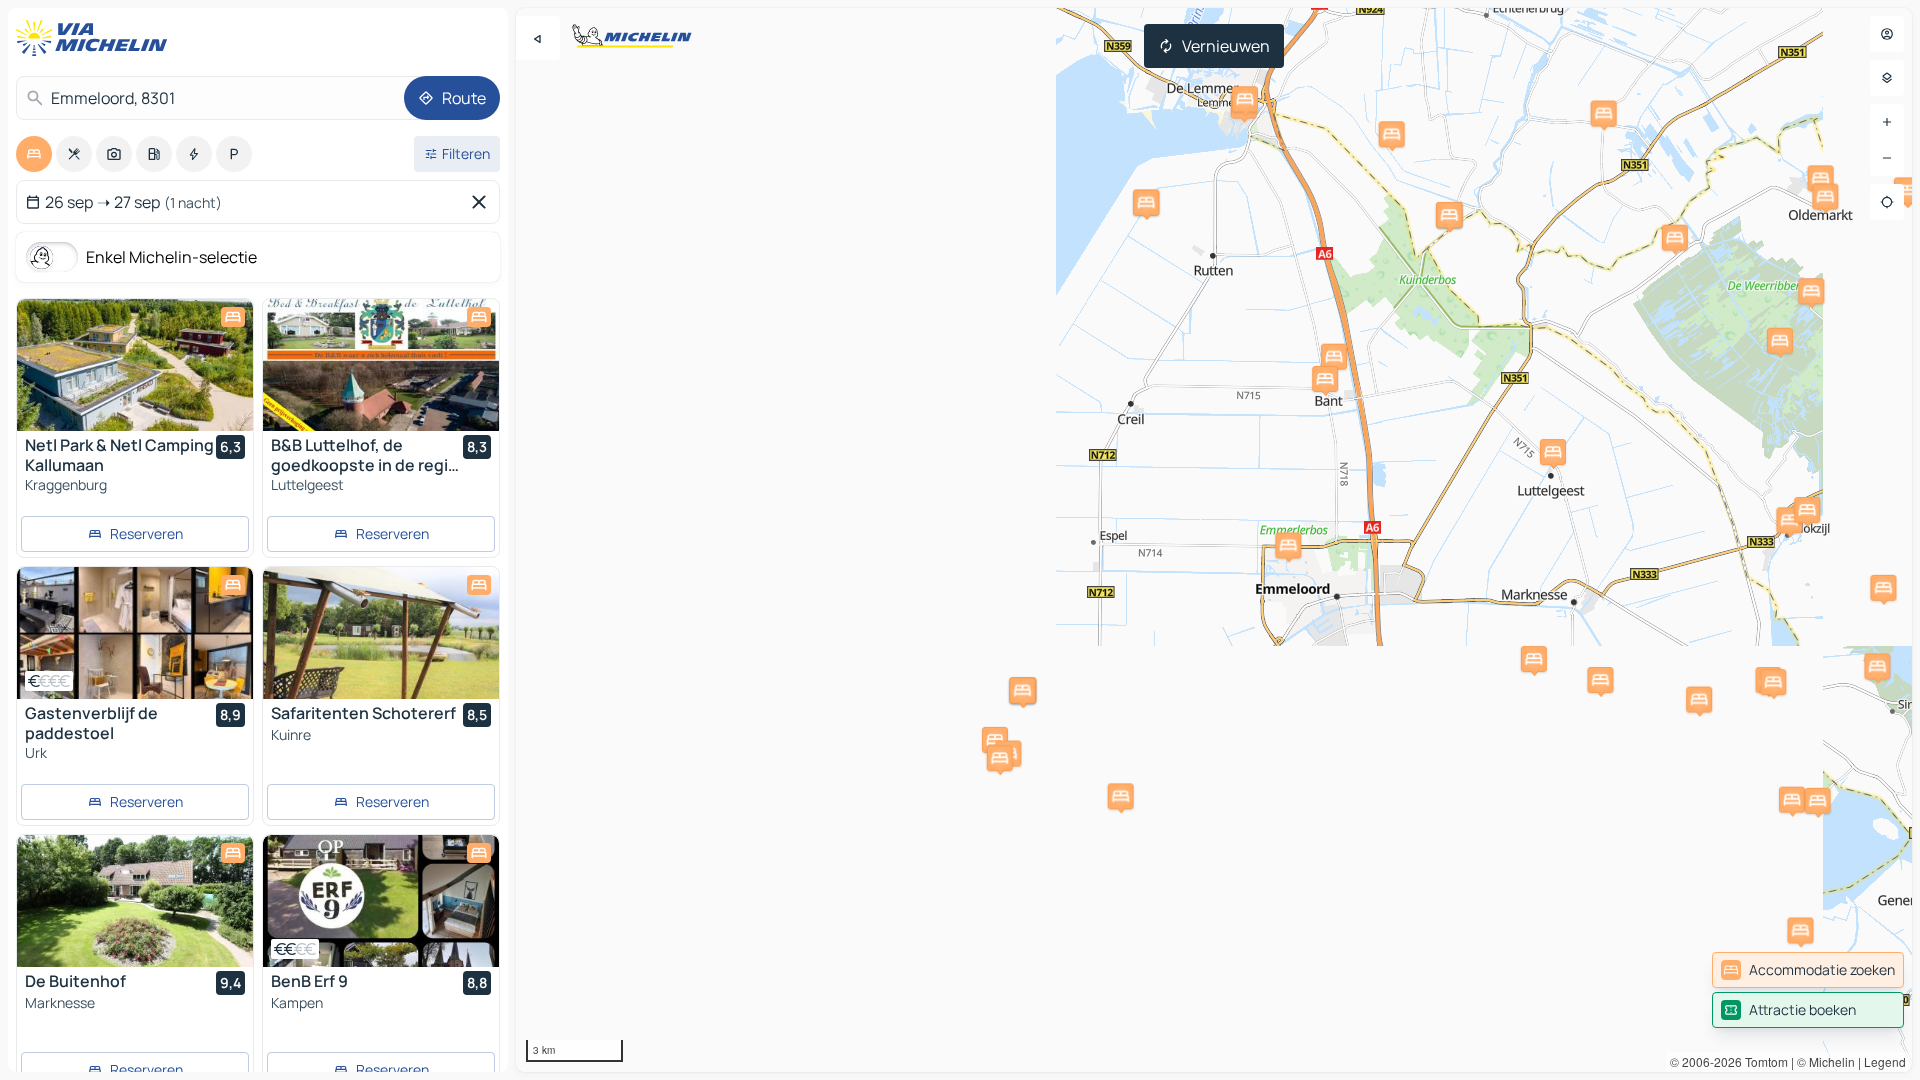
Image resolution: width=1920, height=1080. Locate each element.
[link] (1808, 970)
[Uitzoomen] (1887, 158)
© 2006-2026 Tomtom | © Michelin (1762, 1061)
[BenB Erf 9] (381, 901)
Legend (1885, 1061)
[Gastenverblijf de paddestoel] (135, 633)
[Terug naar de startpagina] (96, 38)
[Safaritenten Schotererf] (381, 633)
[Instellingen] (1887, 78)
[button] (1600, 680)
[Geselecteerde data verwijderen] (483, 202)
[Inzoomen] (1887, 122)
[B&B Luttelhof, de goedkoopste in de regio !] (381, 365)
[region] (1214, 540)
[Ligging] (1887, 202)
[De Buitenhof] (135, 901)
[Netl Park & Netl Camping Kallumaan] (135, 365)
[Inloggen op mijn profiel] (1887, 34)
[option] (34, 154)
